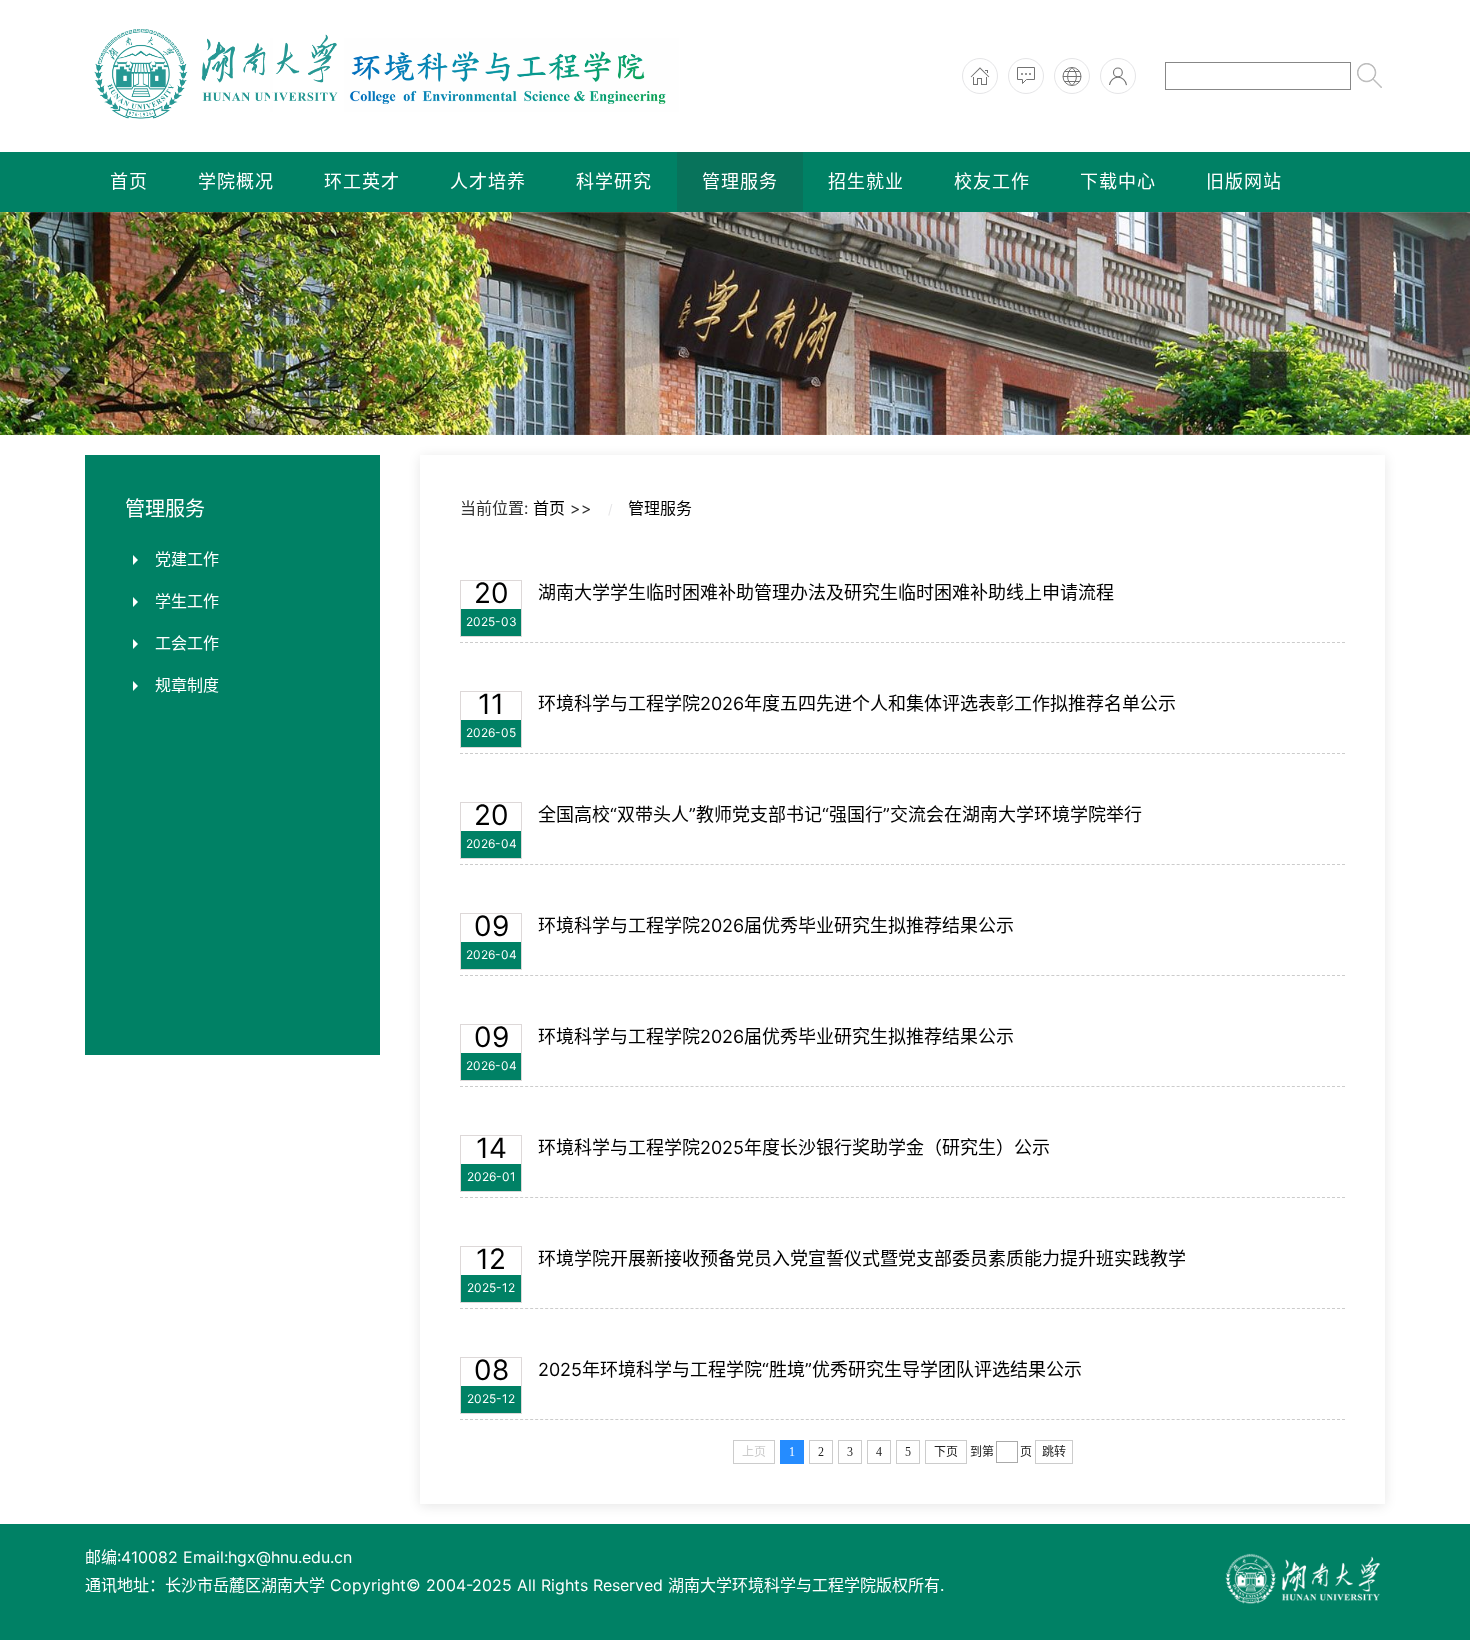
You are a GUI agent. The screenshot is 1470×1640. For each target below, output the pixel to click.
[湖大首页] (980, 76)
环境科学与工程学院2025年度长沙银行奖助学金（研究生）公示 (794, 1147)
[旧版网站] (1072, 76)
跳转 (1054, 1452)
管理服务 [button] (740, 181)
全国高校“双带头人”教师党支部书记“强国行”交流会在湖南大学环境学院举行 (840, 814)
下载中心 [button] (1118, 181)
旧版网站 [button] (1244, 181)
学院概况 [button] (236, 181)
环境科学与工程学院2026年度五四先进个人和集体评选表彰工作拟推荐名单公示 (857, 703)
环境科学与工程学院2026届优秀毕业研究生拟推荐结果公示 (776, 925)
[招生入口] (1026, 76)
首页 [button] (129, 181)
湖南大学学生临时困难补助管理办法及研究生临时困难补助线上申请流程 (826, 592)
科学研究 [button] (614, 181)
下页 (946, 1452)
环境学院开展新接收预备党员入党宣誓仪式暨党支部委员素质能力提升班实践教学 (862, 1258)
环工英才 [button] (362, 181)
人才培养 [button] (488, 181)
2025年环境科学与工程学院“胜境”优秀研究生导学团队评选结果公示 (810, 1369)
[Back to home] (385, 76)
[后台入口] (1118, 76)
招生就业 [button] (866, 181)
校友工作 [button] (992, 181)
